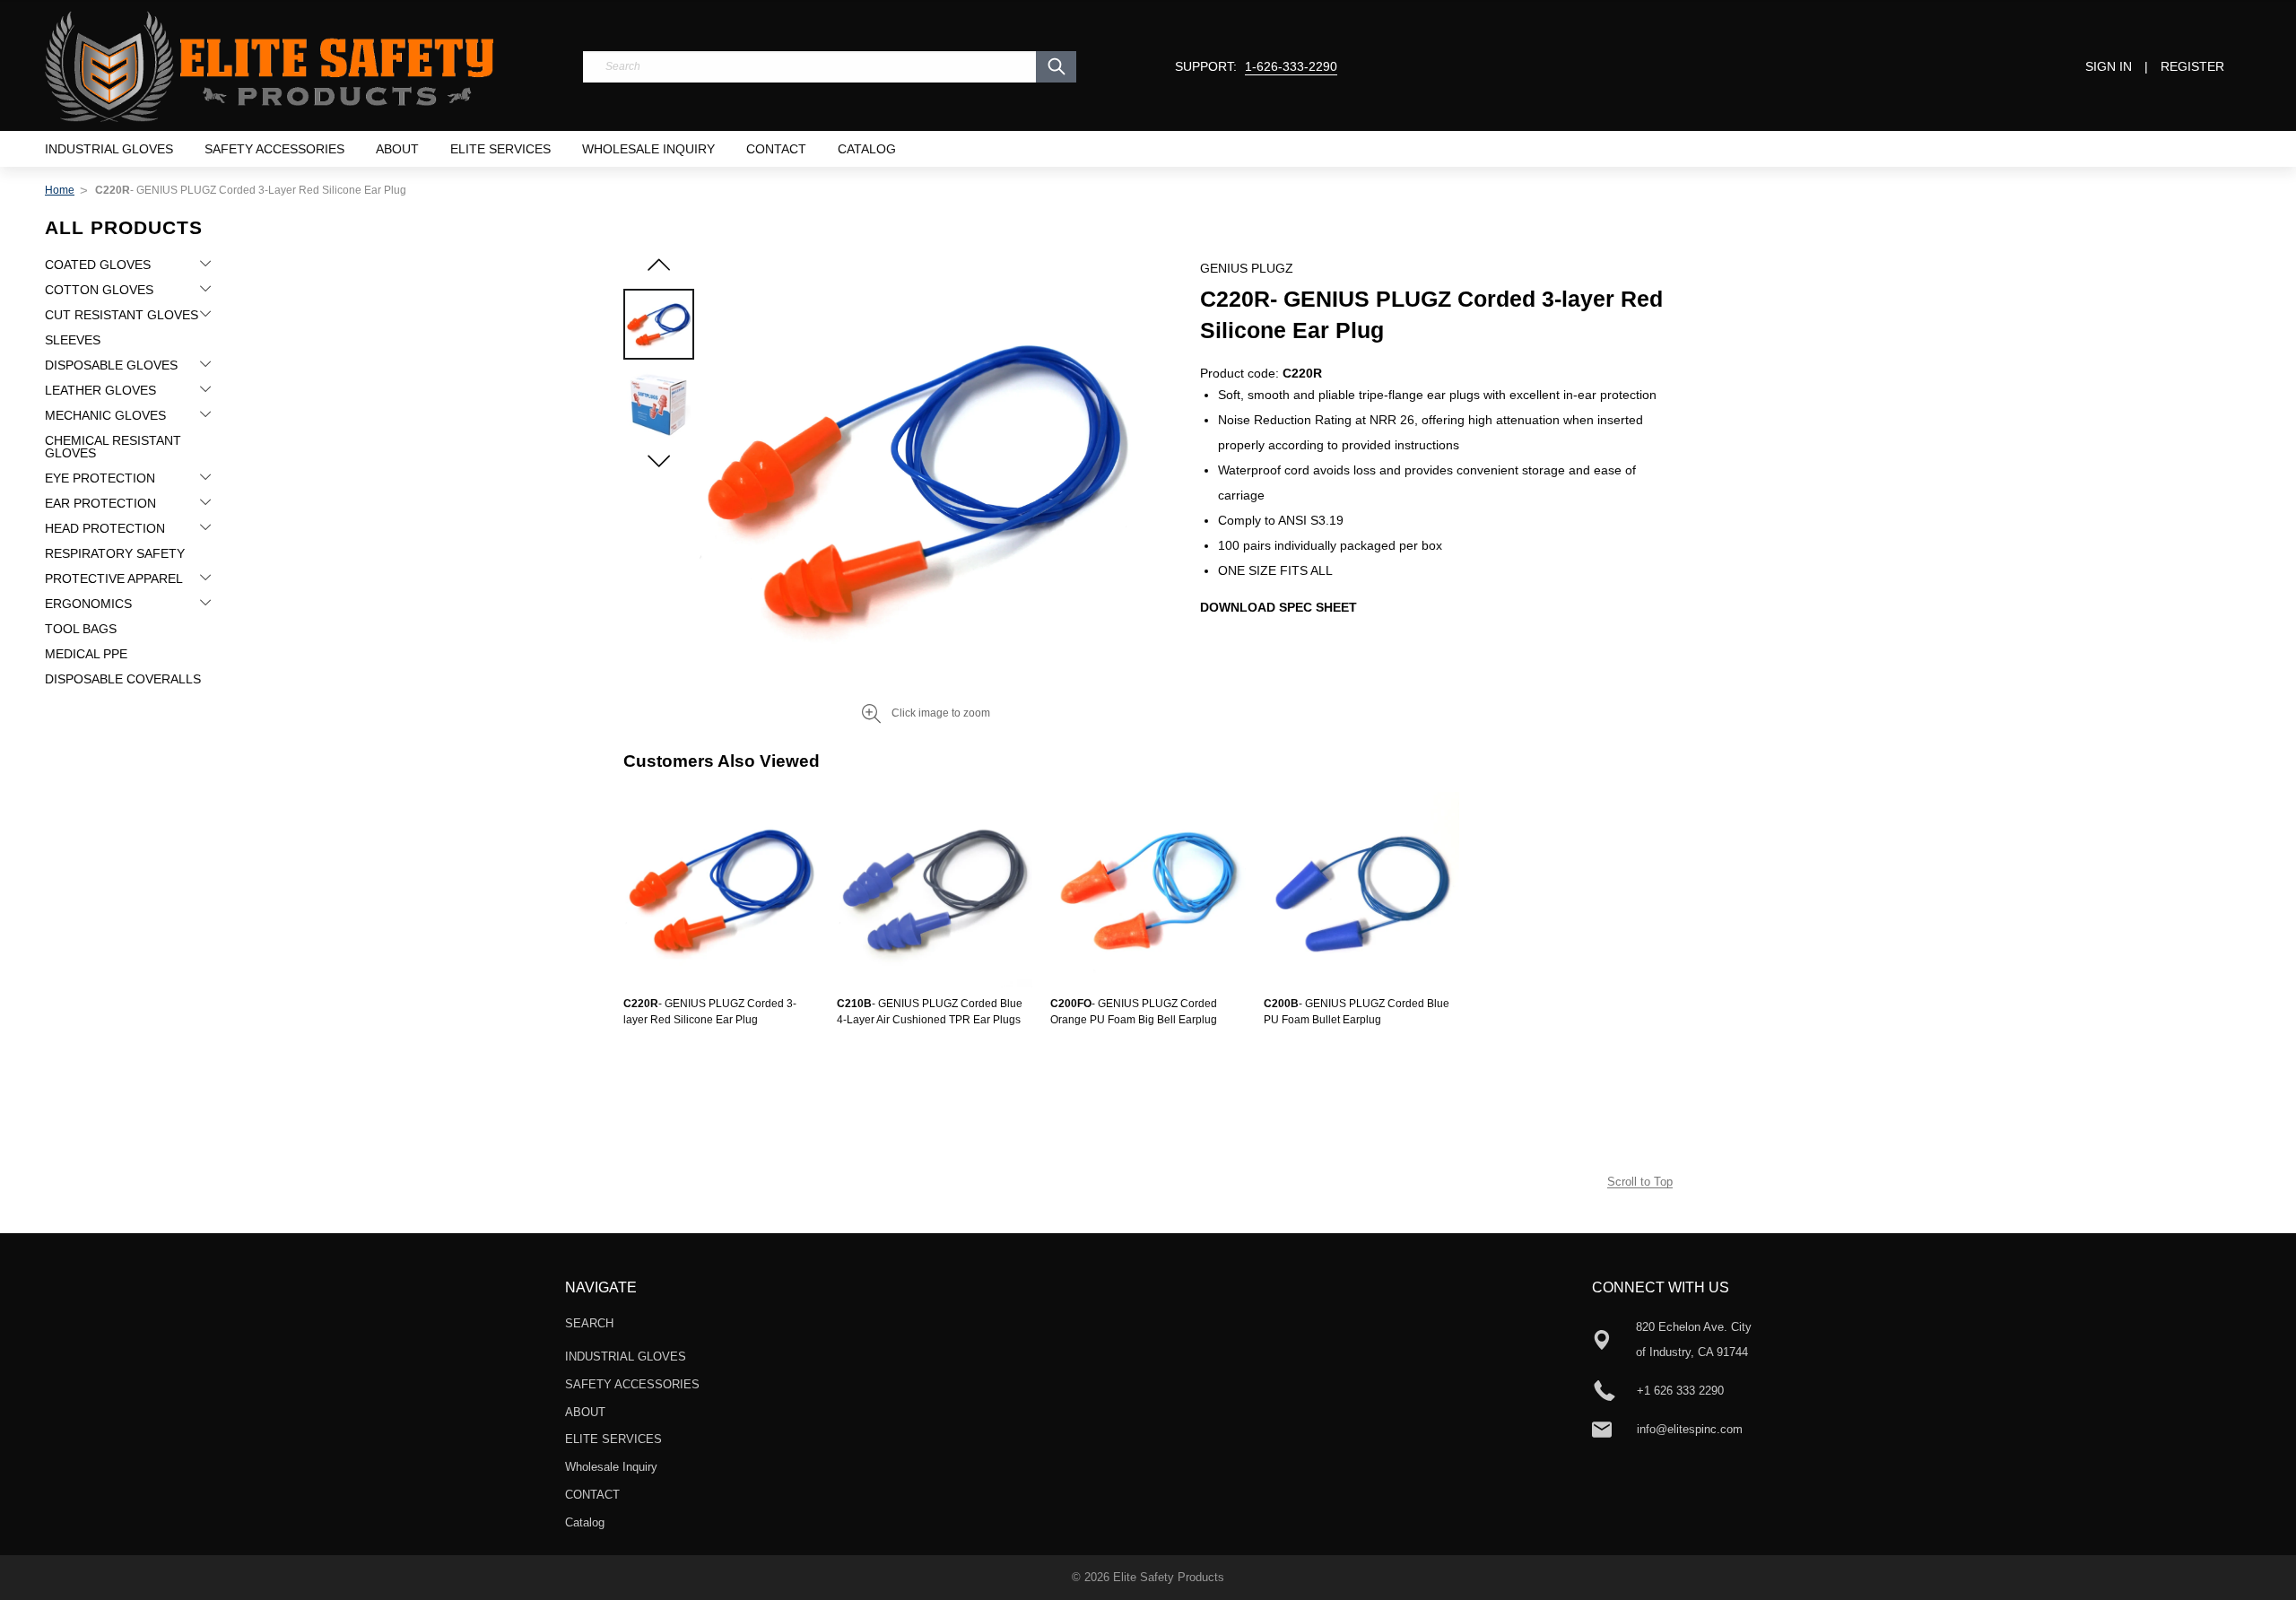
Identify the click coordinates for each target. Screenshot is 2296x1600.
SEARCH (589, 1323)
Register (2192, 66)
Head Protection (105, 528)
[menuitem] (109, 149)
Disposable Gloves (111, 365)
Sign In (2109, 66)
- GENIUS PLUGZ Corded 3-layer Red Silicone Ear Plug (710, 1012)
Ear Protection (100, 503)
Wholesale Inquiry (648, 149)
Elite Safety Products (1169, 1577)
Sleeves (73, 340)
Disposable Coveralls (123, 679)
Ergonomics (88, 604)
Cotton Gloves (99, 290)
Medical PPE (86, 654)
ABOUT (397, 149)
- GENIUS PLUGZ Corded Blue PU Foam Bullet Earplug (1357, 1012)
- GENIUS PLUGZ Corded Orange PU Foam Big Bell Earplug (1134, 1012)
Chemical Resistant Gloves (113, 447)
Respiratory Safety (115, 553)
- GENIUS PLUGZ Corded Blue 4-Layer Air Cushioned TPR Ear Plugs (930, 1012)
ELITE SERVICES (500, 149)
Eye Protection (100, 478)
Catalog (867, 149)
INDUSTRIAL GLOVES (109, 149)
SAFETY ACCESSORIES (274, 149)
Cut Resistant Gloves (122, 315)
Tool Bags (81, 629)
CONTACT (776, 149)
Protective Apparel (114, 578)
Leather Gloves (100, 390)
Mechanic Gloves (105, 415)
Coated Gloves (98, 265)
